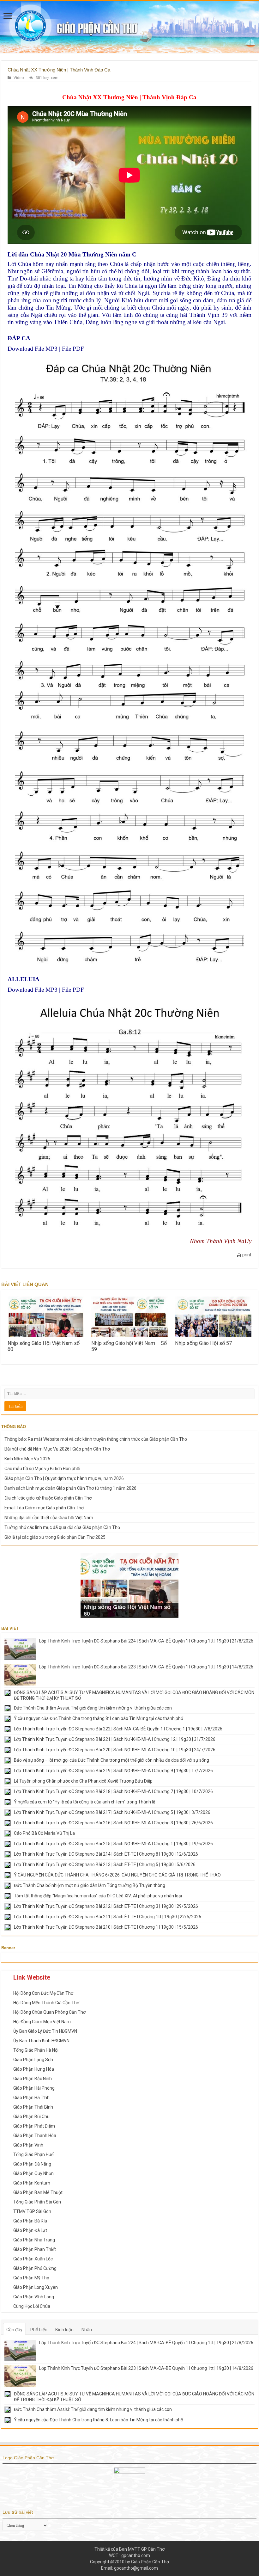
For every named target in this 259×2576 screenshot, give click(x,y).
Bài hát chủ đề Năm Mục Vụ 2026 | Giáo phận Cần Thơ (57, 1449)
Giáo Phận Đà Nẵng (32, 2164)
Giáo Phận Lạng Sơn (33, 2060)
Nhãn (87, 2330)
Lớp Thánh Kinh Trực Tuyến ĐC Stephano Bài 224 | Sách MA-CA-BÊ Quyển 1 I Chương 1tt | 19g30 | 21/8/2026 (146, 1641)
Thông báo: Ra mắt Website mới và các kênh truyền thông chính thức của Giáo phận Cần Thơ (96, 1439)
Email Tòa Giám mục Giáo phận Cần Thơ (44, 1508)
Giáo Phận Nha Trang (34, 2240)
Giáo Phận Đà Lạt (30, 2230)
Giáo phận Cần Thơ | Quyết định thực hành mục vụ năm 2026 (64, 1478)
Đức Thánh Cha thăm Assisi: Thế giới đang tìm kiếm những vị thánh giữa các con (93, 1708)
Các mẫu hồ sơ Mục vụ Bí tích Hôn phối (42, 1469)
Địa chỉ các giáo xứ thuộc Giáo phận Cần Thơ (48, 1498)
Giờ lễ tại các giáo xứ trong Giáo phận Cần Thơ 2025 (55, 1537)
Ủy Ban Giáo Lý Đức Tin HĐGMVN (45, 2031)
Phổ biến (39, 2330)
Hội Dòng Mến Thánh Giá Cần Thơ (46, 2003)
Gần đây (14, 2330)
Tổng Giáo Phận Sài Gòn (37, 2202)
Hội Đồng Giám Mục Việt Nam (42, 2022)
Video (19, 78)
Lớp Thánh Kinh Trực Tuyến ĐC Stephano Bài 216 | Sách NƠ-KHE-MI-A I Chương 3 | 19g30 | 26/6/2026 (113, 1823)
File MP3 (46, 349)
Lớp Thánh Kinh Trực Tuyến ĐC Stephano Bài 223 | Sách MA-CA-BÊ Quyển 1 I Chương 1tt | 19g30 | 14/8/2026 (146, 1667)
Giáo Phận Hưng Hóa (34, 2069)
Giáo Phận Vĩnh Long (34, 2297)
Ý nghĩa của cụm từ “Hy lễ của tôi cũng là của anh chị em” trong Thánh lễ (84, 1802)
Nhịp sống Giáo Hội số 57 (203, 1343)
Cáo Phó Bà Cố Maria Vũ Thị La (44, 1833)
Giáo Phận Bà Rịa (30, 2221)
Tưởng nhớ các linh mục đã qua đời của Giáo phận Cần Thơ (62, 1527)
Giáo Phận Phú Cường (35, 2268)
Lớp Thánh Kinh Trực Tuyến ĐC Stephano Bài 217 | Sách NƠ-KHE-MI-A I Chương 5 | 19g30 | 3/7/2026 (112, 1812)
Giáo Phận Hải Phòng (34, 2088)
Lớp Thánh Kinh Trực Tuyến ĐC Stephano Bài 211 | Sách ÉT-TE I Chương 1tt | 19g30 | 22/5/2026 (108, 1917)
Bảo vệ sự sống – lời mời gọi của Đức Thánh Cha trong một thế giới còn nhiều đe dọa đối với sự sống (111, 1760)
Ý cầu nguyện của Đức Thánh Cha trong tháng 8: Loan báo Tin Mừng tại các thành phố (99, 1718)
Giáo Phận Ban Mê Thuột (38, 2192)
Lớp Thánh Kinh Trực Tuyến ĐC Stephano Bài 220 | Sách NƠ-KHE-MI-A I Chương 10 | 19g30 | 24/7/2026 (115, 1750)
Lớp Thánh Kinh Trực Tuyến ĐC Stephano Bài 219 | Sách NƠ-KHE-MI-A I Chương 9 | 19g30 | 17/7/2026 (113, 1771)
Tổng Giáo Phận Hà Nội (36, 2050)
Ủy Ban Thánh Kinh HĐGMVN (41, 2041)
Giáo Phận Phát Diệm (34, 2126)
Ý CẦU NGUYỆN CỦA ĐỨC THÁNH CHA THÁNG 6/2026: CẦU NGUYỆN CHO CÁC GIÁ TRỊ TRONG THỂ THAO (117, 1875)
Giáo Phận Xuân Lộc (33, 2259)
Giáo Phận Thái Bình (33, 2107)
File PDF (73, 349)
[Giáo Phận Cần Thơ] (129, 27)
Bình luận (64, 2330)
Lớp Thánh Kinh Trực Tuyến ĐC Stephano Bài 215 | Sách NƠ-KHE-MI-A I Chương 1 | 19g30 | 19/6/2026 (113, 1844)
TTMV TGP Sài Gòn (32, 2211)
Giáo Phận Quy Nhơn (33, 2173)
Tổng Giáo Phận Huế (33, 2154)
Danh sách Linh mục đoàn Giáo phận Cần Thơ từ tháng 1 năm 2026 (70, 1488)
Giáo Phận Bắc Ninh (33, 2079)
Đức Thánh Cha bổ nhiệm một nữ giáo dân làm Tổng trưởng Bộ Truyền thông (90, 1885)
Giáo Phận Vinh (28, 2145)
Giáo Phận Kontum (32, 2183)
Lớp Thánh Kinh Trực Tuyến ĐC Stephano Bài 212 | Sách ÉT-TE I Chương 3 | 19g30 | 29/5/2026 (106, 1906)
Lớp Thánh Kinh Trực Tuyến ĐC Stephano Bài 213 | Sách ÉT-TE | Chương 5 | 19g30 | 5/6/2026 (105, 1864)
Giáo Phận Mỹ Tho (31, 2278)
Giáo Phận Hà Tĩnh (31, 2098)
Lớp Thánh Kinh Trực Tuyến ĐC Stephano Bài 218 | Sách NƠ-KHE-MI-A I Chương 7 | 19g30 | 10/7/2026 (113, 1791)
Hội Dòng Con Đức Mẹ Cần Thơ (43, 1993)
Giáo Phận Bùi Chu (31, 2117)
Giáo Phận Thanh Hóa (35, 2135)
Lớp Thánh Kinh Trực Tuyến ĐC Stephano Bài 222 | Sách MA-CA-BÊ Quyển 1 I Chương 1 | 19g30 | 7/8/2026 (118, 1729)
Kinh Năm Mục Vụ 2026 (27, 1459)
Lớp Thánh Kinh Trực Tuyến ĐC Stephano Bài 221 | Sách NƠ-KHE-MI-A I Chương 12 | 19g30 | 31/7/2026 (115, 1739)
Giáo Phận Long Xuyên (36, 2287)
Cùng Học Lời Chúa (32, 2306)
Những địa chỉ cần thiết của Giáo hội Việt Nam (49, 1518)
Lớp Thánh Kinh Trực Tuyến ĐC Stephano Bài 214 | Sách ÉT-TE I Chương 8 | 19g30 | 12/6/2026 (106, 1854)
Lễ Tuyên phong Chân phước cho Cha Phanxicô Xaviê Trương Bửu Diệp (83, 1781)
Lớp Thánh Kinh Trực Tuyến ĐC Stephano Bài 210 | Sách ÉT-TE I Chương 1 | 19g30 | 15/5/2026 (106, 1927)
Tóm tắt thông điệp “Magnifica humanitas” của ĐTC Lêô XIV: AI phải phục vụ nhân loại (98, 1896)
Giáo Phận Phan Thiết (35, 2249)
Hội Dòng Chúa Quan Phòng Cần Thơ (49, 2012)
